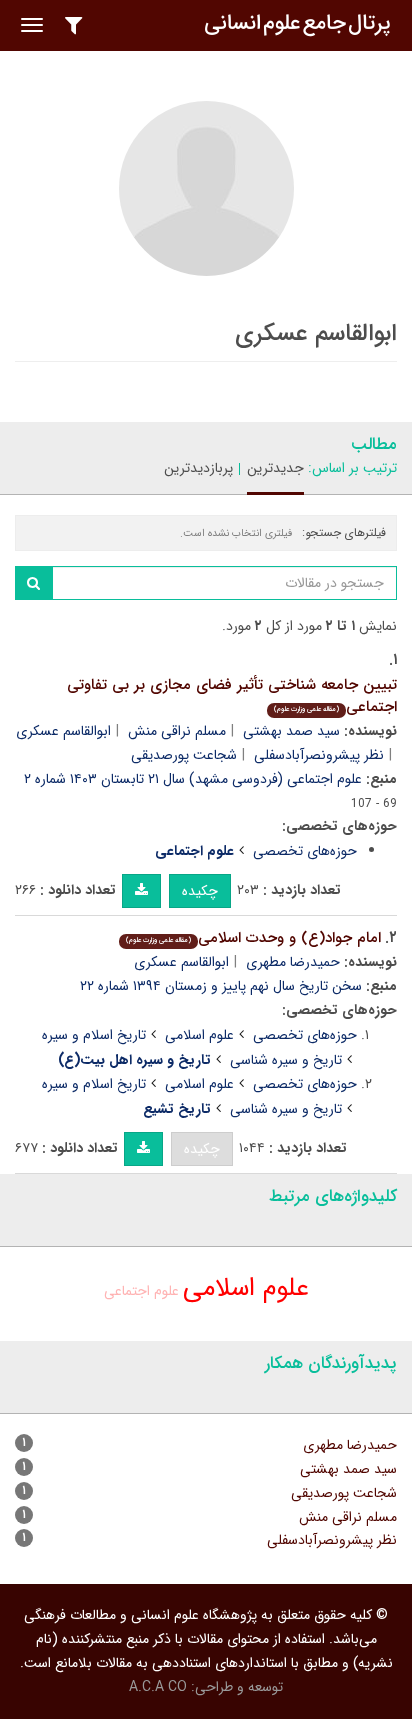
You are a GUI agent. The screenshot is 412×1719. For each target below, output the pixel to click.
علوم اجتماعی (141, 1291)
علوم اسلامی (199, 1035)
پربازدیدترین (198, 468)
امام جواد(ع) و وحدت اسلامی (253, 938)
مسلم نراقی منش (177, 731)
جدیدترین (275, 468)
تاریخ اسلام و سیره (94, 1035)
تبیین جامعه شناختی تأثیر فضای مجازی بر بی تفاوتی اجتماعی (232, 696)
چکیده (200, 891)
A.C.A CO (158, 1687)
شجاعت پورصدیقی (184, 755)
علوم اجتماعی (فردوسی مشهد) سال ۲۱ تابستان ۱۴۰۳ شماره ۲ (193, 779)
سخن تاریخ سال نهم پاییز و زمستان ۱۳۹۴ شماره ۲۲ (221, 986)
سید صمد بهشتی (291, 731)
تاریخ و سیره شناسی (286, 1060)
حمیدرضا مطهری (293, 962)
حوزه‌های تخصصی (305, 851)
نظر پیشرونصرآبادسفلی (319, 755)
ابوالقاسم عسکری (63, 731)
